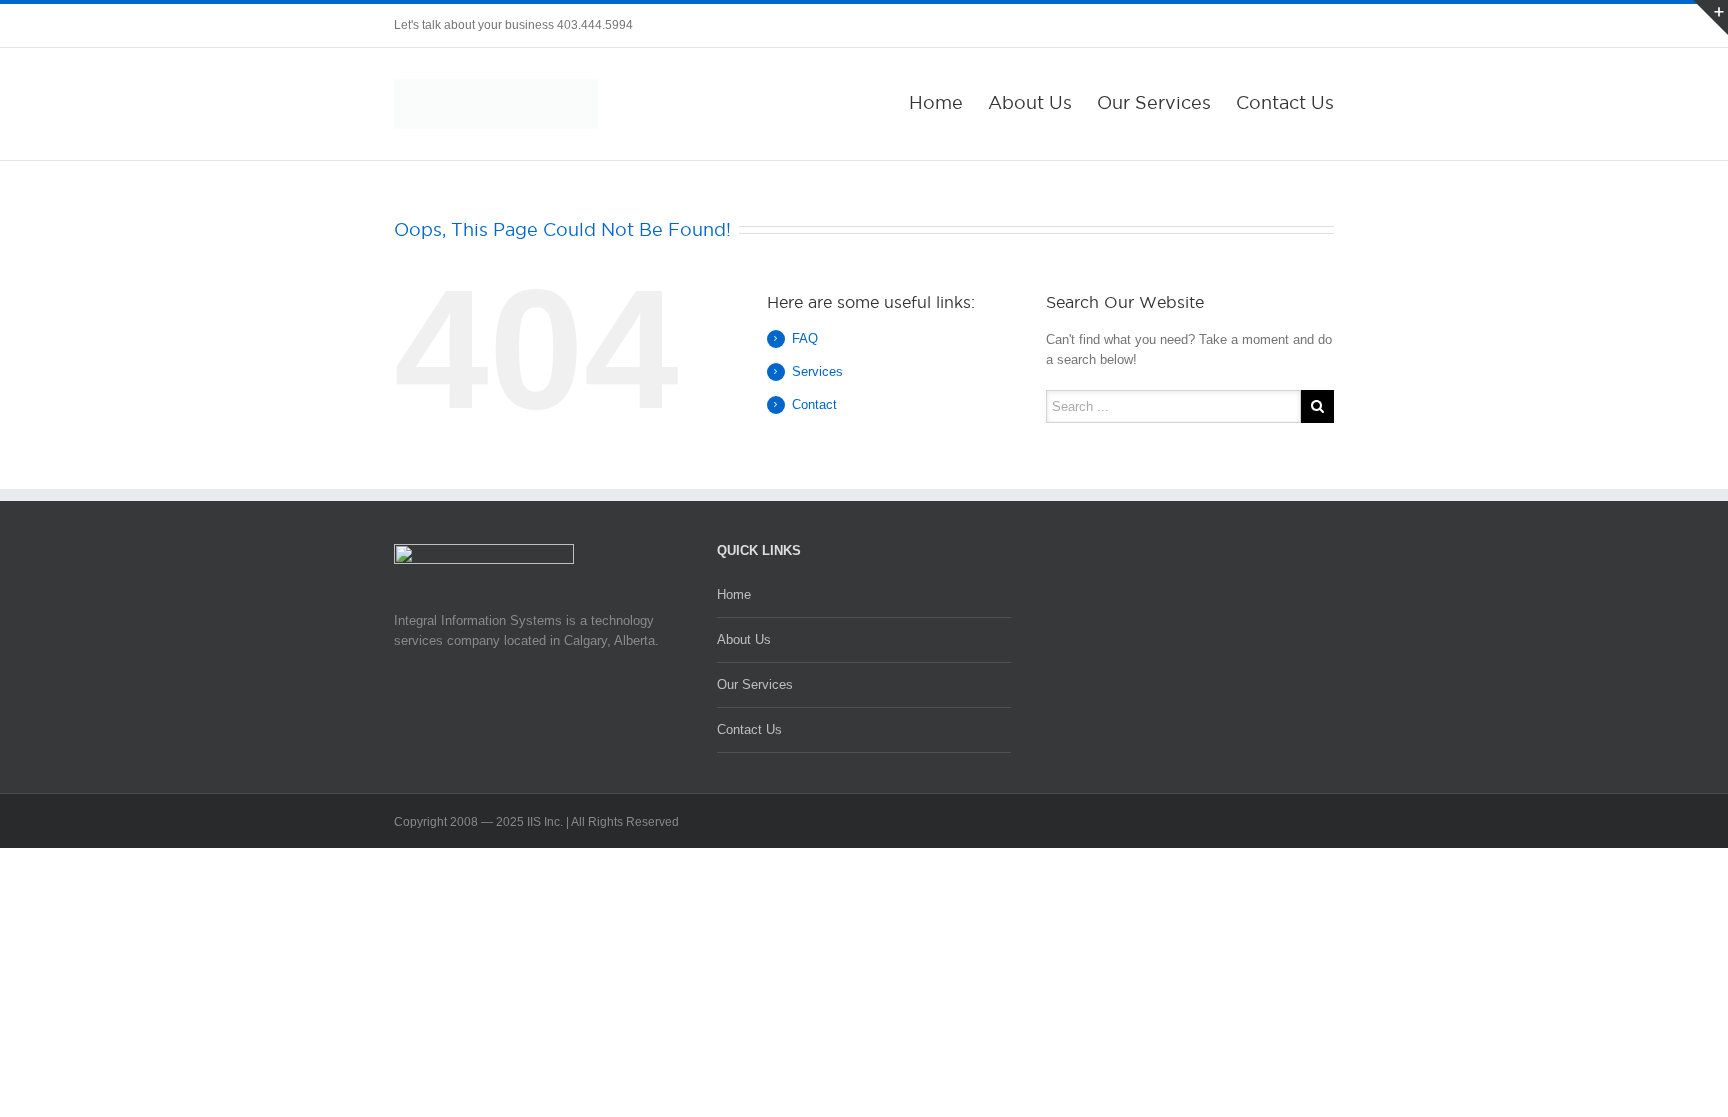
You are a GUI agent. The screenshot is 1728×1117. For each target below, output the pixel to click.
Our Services (1154, 102)
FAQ (805, 338)
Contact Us (1285, 102)
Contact (814, 404)
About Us (1030, 102)
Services (817, 371)
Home (936, 102)
